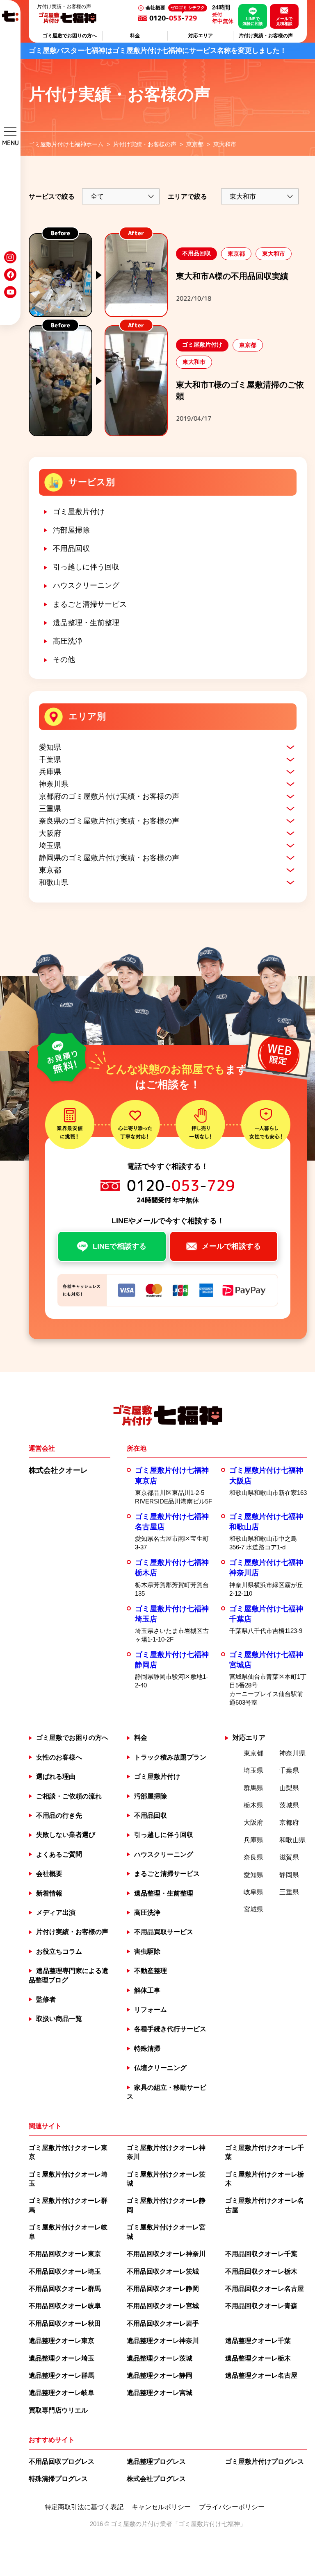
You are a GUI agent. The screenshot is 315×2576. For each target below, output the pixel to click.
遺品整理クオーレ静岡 (160, 2375)
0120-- (177, 18)
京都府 (289, 1822)
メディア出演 (56, 1913)
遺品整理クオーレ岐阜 (62, 2393)
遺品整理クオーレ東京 (62, 2341)
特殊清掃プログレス (58, 2479)
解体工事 (147, 1990)
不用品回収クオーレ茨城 (163, 2271)
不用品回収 (71, 549)
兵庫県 (50, 772)
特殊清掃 (147, 2049)
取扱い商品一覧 (59, 2019)
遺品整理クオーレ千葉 (258, 2341)
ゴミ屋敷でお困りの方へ (70, 36)
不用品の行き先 (59, 1815)
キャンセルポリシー (161, 2507)
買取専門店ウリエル (58, 2410)
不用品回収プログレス (62, 2461)
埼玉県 (50, 846)
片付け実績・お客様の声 (266, 36)
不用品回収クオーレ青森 (261, 2306)
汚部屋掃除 (71, 530)
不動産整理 (151, 1971)
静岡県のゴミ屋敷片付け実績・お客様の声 (109, 858)
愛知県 (50, 747)
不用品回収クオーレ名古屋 (265, 2289)
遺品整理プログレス (156, 2461)
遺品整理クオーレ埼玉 (62, 2358)
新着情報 (49, 1893)
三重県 (50, 809)
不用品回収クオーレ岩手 (163, 2323)
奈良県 (253, 1857)
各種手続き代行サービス (170, 2029)
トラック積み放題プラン (170, 1757)
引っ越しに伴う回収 (86, 567)
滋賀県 (289, 1857)
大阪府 (50, 833)
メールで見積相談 (284, 21)
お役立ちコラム (59, 1951)
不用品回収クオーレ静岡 (163, 2289)
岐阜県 (253, 1892)
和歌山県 (54, 882)
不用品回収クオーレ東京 (65, 2254)
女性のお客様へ (59, 1757)
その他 (64, 660)
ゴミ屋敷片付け (79, 512)
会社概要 (155, 8)
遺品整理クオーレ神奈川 (163, 2341)
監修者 (46, 1999)
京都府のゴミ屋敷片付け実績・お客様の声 (109, 796)
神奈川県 (54, 784)
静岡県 (289, 1875)
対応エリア (201, 36)
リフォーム (151, 2010)
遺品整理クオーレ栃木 (258, 2358)
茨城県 (289, 1805)
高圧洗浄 (68, 641)
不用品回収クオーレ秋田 (65, 2323)
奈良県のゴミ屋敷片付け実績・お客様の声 (109, 821)
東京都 (50, 870)
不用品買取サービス (164, 1932)
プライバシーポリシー (232, 2507)
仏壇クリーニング (160, 2068)
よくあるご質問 (59, 1854)
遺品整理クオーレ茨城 (160, 2358)
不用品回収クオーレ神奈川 (166, 2254)
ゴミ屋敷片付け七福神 (209, 2524)
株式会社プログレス (156, 2479)
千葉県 (50, 760)
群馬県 (253, 1788)
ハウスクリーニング (86, 585)
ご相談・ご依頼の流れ (69, 1796)
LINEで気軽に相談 (253, 21)
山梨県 (289, 1788)
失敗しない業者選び (66, 1835)
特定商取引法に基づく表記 (84, 2507)
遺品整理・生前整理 (86, 623)
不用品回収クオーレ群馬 (65, 2289)
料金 (135, 36)
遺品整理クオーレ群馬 (62, 2375)
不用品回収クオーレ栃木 (261, 2271)
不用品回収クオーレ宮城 (163, 2306)
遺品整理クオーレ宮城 (160, 2393)
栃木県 (253, 1805)
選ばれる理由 (56, 1777)
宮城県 (253, 1909)
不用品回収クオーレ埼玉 (65, 2271)
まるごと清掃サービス (90, 604)
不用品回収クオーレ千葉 (261, 2254)
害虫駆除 (147, 1951)
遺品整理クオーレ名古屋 (261, 2375)
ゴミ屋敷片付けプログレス (265, 2461)
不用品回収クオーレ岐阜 (65, 2306)
